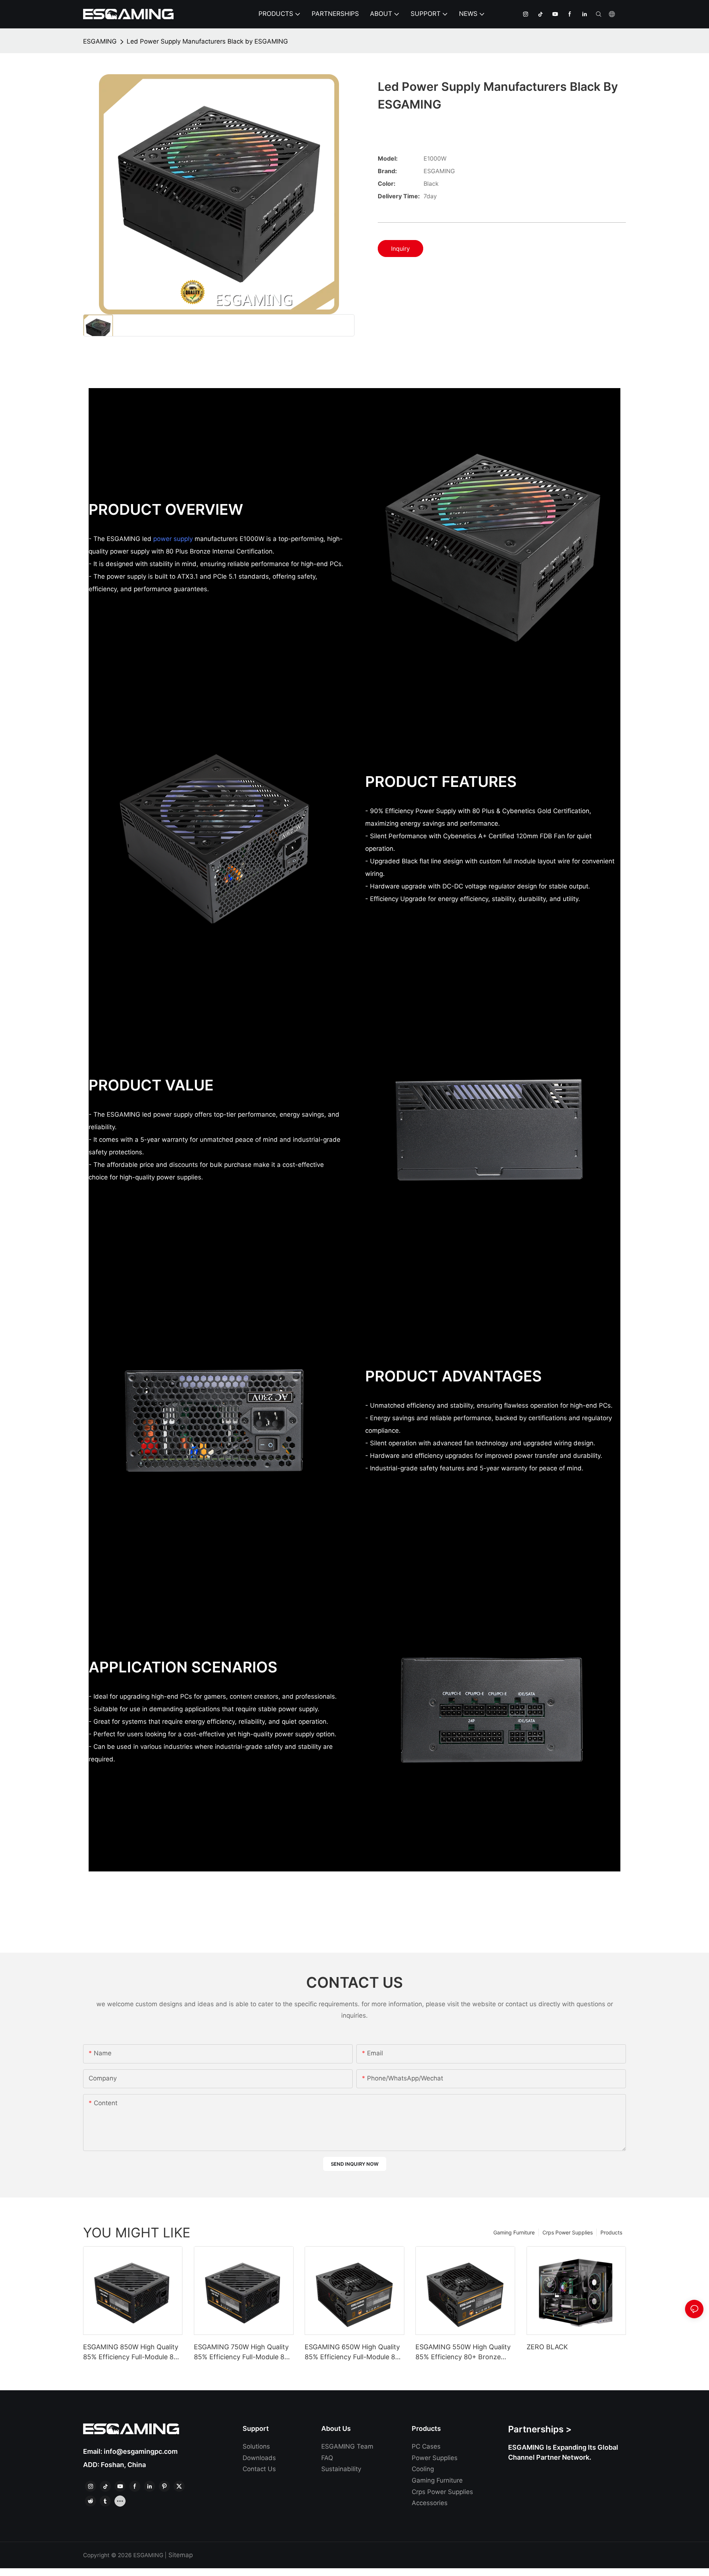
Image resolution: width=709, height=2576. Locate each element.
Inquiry (400, 249)
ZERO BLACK (547, 2347)
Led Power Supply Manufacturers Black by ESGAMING (207, 41)
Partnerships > (540, 2429)
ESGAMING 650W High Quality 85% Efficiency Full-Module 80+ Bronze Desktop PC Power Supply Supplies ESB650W (354, 2352)
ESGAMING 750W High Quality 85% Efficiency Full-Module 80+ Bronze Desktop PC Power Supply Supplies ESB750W (243, 2352)
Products (611, 2232)
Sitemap (181, 2555)
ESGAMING (100, 41)
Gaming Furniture (514, 2232)
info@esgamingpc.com (141, 2451)
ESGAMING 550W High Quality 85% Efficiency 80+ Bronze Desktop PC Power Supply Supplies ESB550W (463, 2352)
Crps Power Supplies (568, 2232)
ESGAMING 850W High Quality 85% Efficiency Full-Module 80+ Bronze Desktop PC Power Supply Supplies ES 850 (133, 2352)
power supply (173, 539)
